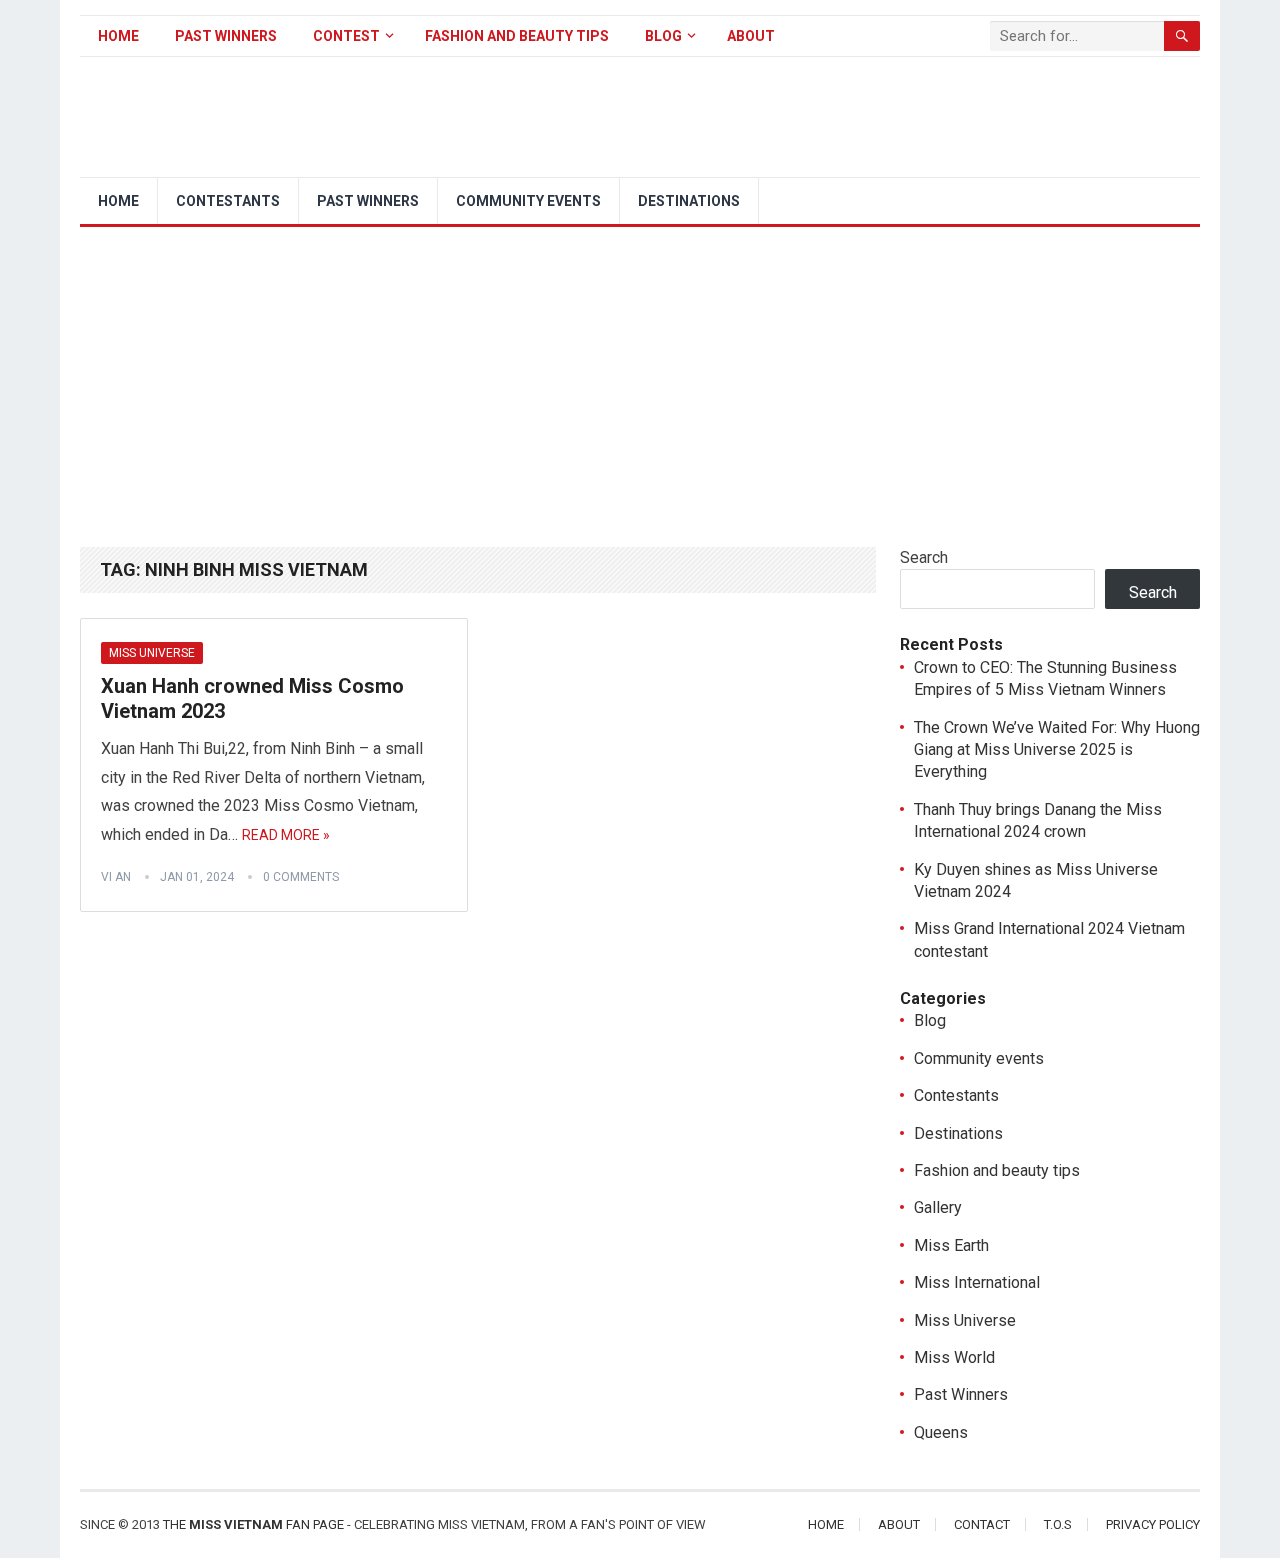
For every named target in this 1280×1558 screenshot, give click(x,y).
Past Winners (226, 36)
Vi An (116, 877)
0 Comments (301, 877)
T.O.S (1058, 1524)
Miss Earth (951, 1245)
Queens (941, 1432)
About (751, 36)
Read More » (286, 835)
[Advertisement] (640, 377)
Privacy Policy (1153, 1524)
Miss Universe (152, 653)
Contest (346, 36)
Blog (663, 36)
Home (118, 36)
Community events (528, 201)
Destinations (689, 201)
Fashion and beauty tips (517, 36)
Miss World (954, 1357)
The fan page (253, 1524)
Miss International (977, 1282)
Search (924, 557)
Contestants (228, 201)
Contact (982, 1524)
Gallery (938, 1207)
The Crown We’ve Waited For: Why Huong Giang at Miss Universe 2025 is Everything (1057, 750)
